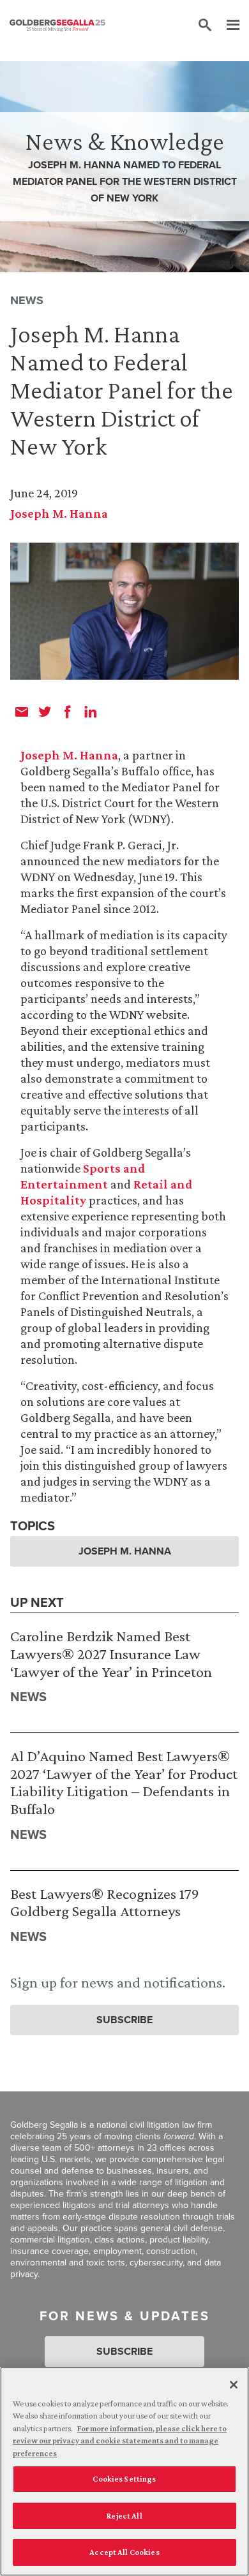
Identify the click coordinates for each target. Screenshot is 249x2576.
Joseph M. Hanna (59, 513)
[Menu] (227, 26)
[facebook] (68, 712)
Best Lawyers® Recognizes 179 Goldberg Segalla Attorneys (105, 1902)
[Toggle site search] (205, 26)
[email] (22, 712)
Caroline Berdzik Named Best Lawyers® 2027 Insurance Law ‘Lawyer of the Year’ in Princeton (111, 1653)
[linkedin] (91, 712)
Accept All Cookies (124, 2552)
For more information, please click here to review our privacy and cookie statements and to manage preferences (120, 2441)
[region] (124, 2471)
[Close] (234, 2385)
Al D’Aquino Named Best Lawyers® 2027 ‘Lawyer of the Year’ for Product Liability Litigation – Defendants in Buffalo (124, 1782)
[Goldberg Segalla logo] (57, 26)
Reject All (124, 2516)
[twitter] (45, 712)
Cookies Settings (124, 2479)
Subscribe (124, 2020)
